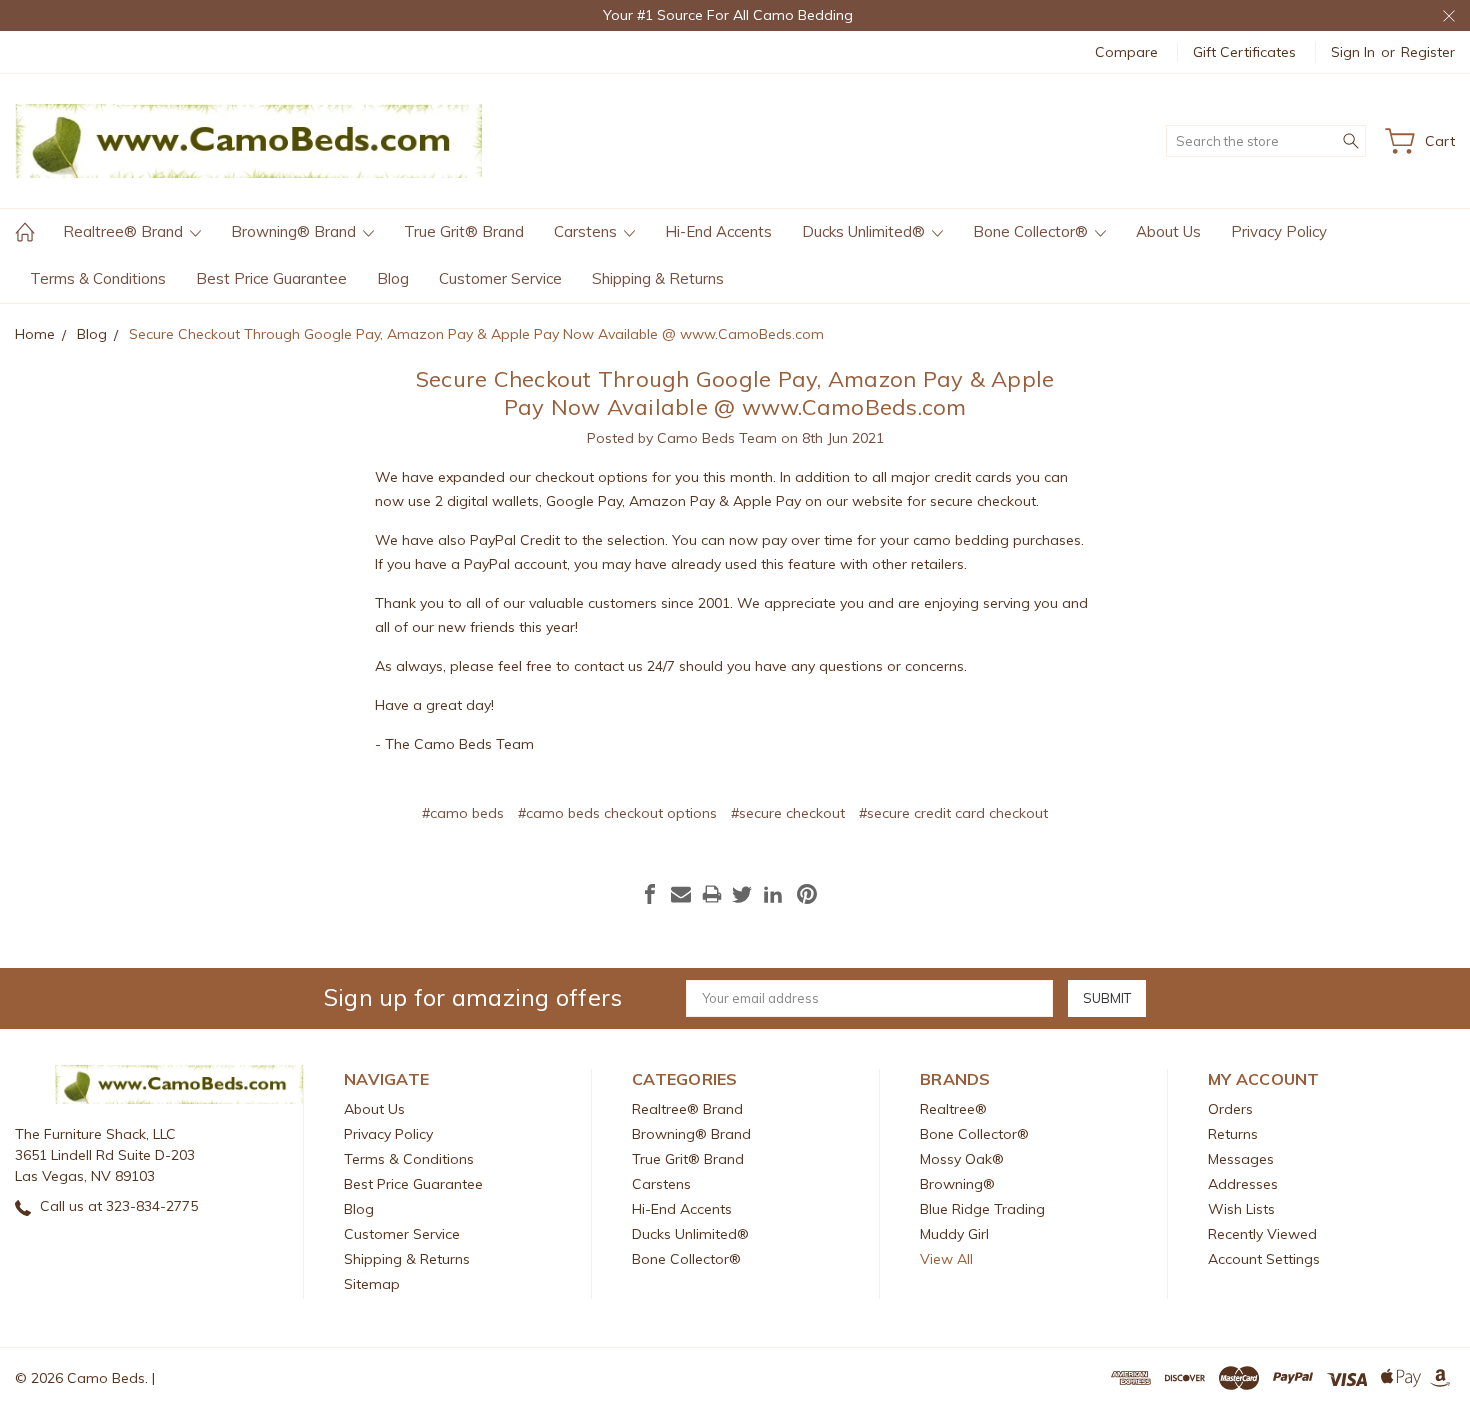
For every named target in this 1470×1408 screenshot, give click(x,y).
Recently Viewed (1262, 1234)
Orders (1230, 1109)
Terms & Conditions (98, 278)
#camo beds (463, 813)
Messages (1241, 1159)
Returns (1233, 1134)
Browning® (957, 1184)
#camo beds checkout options (617, 813)
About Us (1168, 231)
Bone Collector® (1032, 231)
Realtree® (953, 1109)
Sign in (1353, 52)
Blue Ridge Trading (982, 1209)
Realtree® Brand (125, 231)
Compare (1126, 52)
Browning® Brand (295, 231)
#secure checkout (788, 813)
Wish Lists (1241, 1209)
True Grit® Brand (464, 231)
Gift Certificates (1244, 52)
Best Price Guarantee (271, 278)
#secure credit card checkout (953, 813)
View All (946, 1259)
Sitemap (372, 1284)
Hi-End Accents (718, 231)
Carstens (587, 231)
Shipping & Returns (658, 278)
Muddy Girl (954, 1234)
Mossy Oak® (962, 1159)
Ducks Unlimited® (865, 231)
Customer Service (500, 278)
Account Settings (1264, 1259)
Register (1428, 52)
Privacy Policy (1279, 231)
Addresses (1243, 1184)
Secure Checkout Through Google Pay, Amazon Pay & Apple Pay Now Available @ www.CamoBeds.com (735, 393)
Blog (393, 278)
